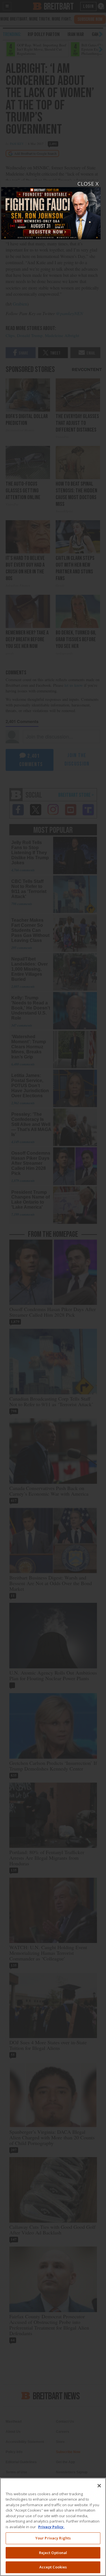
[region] (53, 2527)
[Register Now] (51, 210)
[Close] (99, 2486)
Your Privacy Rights (53, 2538)
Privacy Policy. (51, 2527)
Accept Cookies (53, 2567)
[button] (53, 1288)
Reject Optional (53, 2553)
